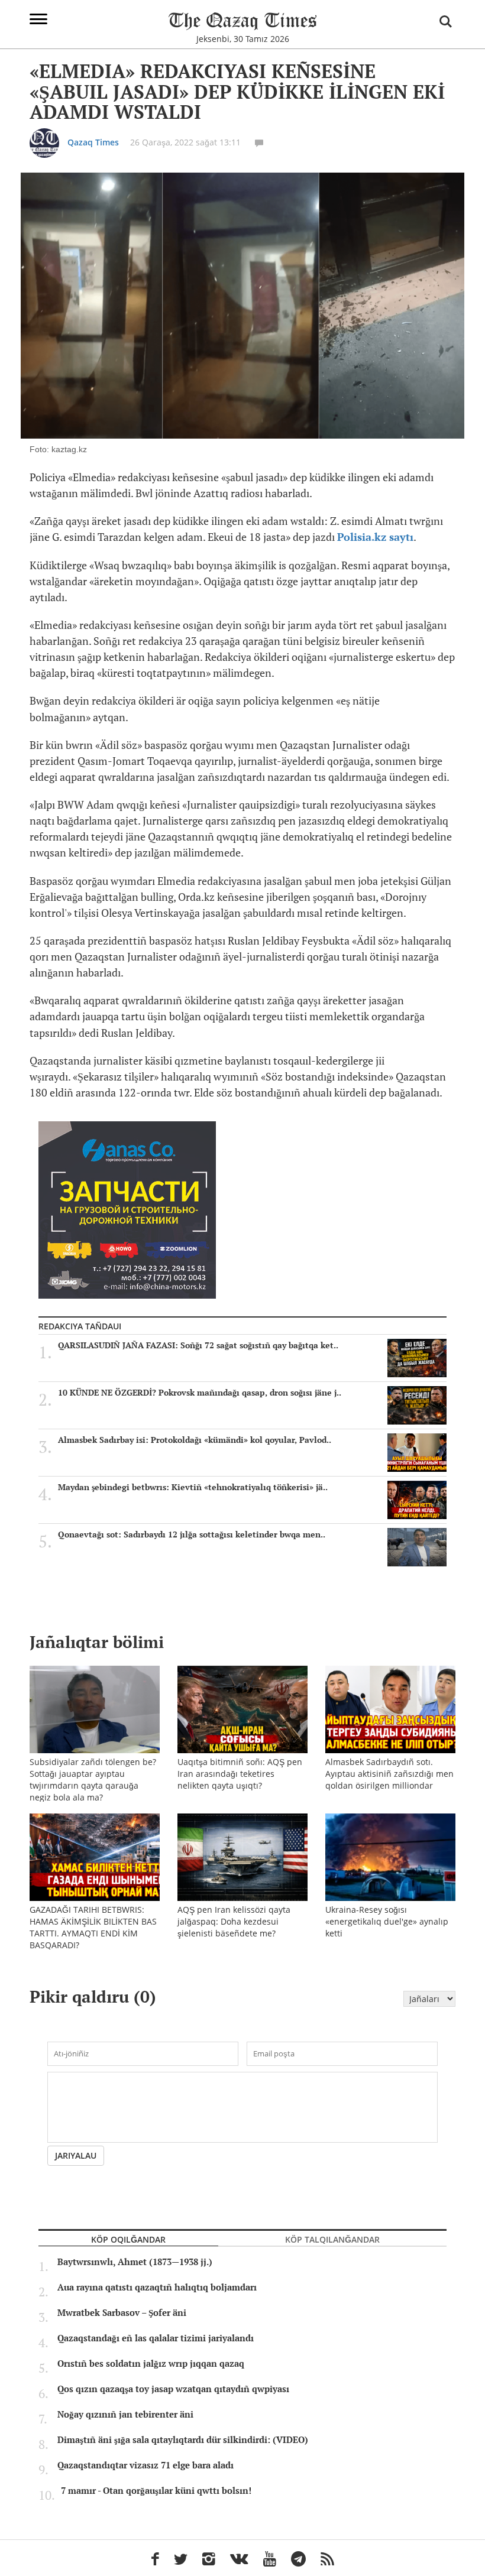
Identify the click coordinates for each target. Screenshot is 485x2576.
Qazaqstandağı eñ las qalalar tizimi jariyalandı (156, 2338)
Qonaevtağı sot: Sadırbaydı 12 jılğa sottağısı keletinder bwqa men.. (192, 1534)
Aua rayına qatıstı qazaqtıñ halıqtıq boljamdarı (157, 2288)
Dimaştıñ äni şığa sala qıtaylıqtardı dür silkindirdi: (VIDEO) (183, 2440)
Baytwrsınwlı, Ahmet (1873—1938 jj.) (135, 2262)
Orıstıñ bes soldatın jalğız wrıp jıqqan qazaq (151, 2364)
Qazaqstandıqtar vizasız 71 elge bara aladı (145, 2465)
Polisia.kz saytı (375, 537)
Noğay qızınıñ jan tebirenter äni (125, 2415)
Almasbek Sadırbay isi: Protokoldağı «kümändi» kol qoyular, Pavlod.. (195, 1440)
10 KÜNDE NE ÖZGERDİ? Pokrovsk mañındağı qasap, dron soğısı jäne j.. (200, 1393)
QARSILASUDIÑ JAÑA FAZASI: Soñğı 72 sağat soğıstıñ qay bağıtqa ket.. (198, 1345)
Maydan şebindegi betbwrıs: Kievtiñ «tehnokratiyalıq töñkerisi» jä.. (193, 1487)
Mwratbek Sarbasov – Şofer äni (122, 2313)
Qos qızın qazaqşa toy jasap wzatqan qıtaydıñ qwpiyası (173, 2389)
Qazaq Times (93, 142)
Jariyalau (76, 2155)
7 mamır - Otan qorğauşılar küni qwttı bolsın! (156, 2491)
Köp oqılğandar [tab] (128, 2239)
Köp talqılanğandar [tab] (332, 2239)
